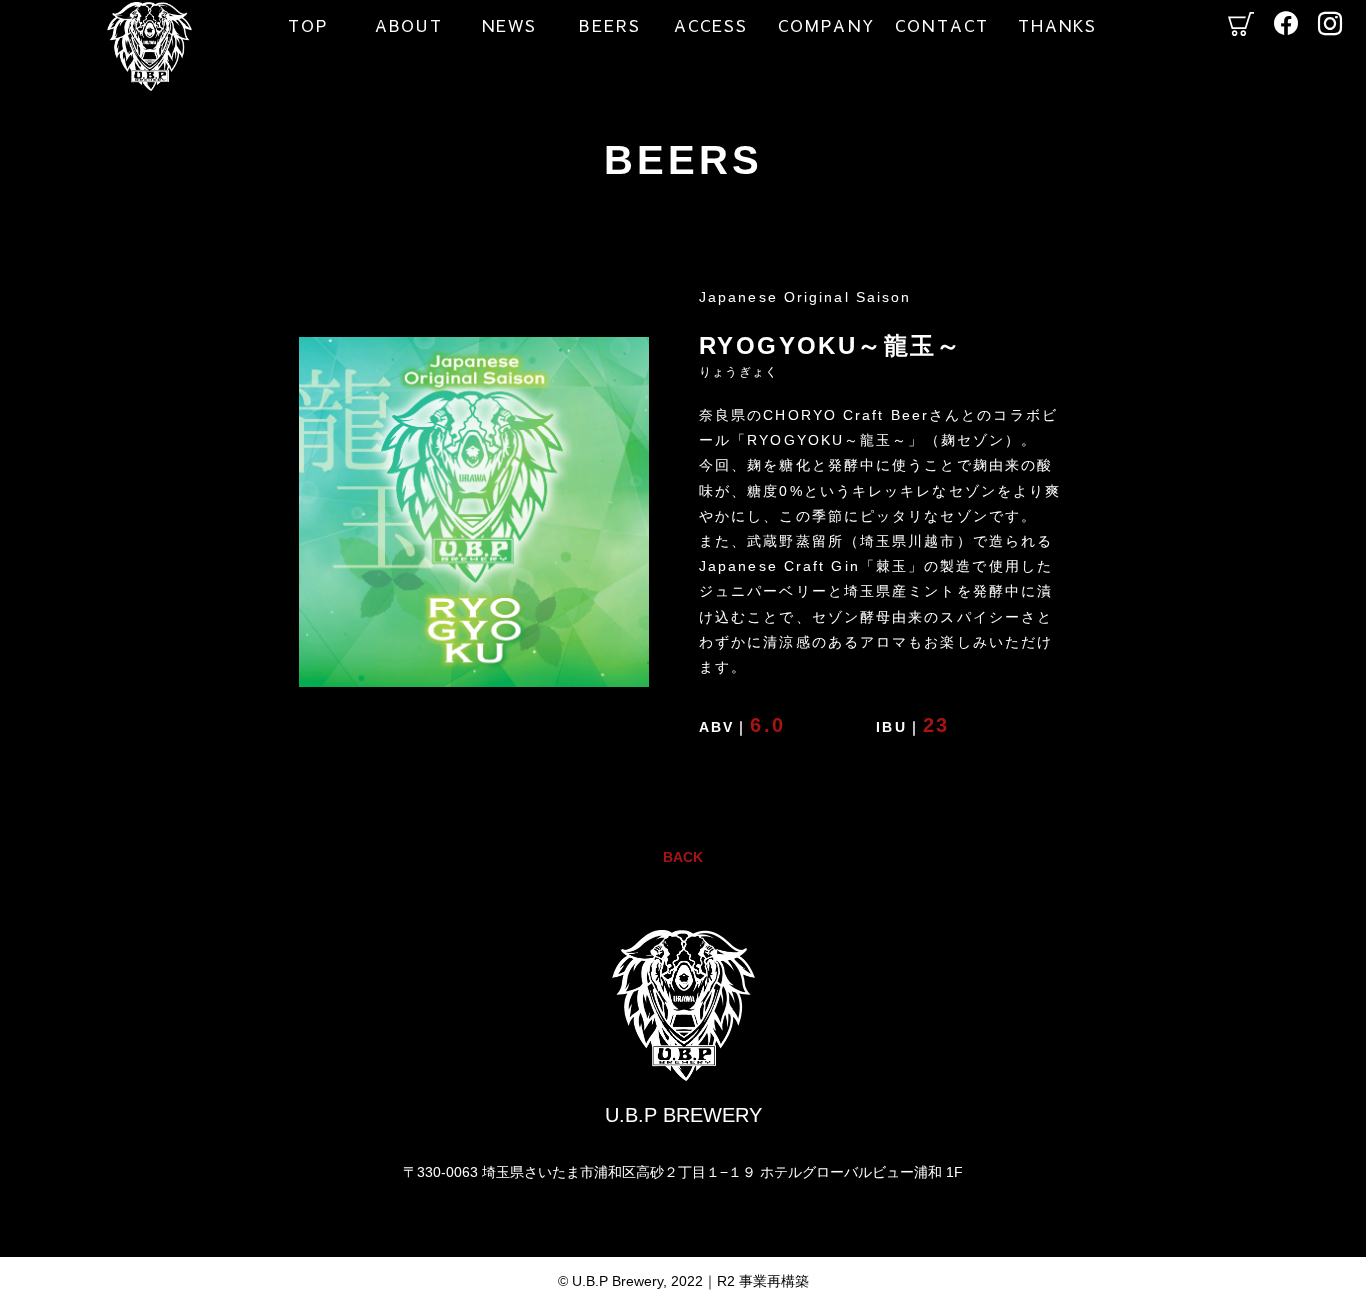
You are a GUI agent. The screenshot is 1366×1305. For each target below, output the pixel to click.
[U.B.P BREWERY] (149, 46)
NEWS (509, 25)
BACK (683, 857)
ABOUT (409, 25)
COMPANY (826, 25)
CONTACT (942, 25)
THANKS (1058, 25)
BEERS (610, 25)
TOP (308, 25)
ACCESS (711, 25)
